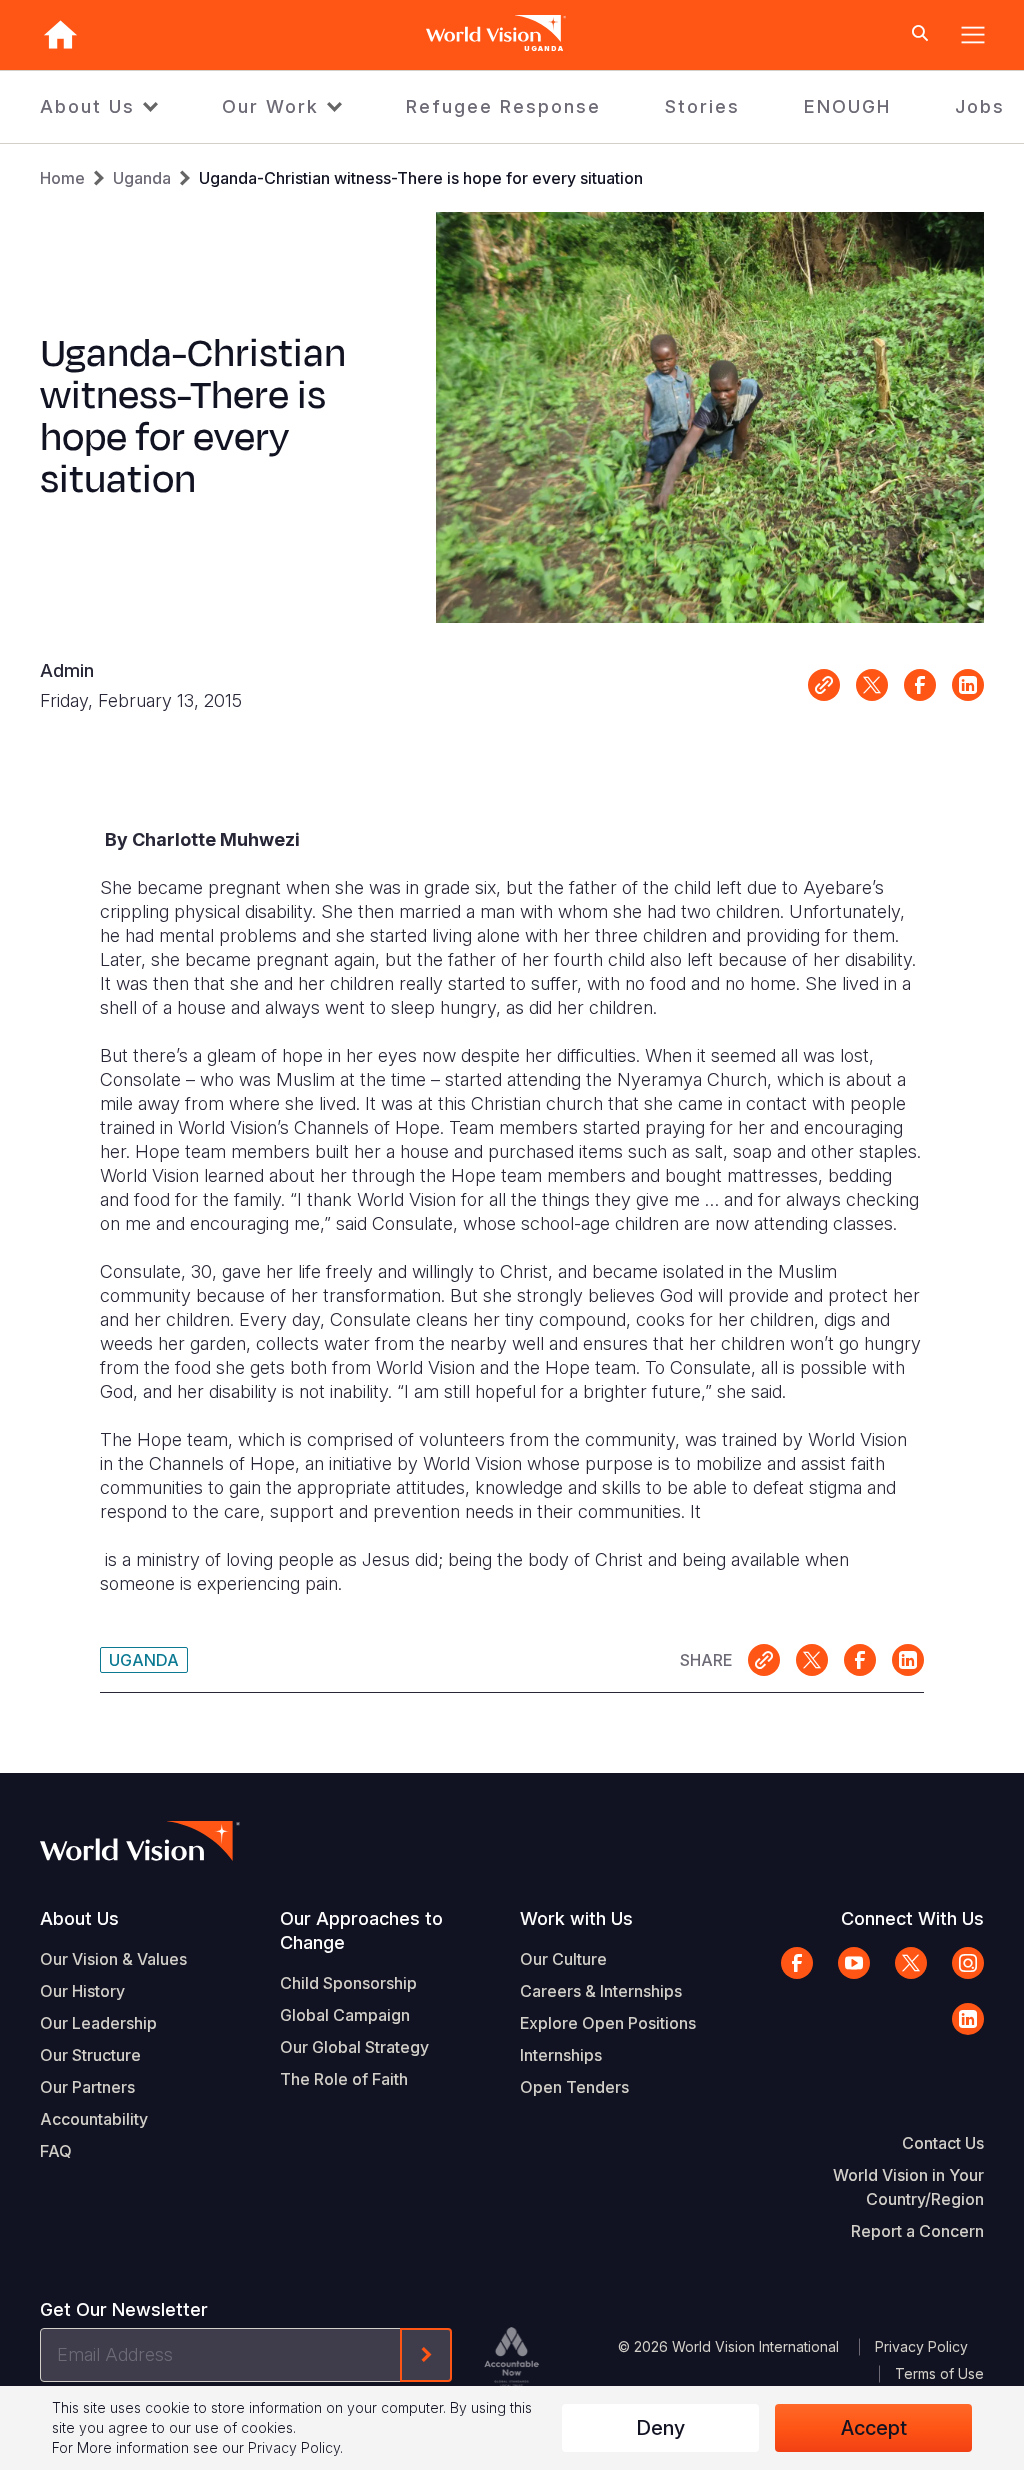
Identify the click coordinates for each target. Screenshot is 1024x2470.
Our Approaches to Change (361, 1930)
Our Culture (563, 1959)
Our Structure (90, 2055)
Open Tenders (574, 2087)
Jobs (980, 106)
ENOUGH (847, 106)
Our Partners (87, 2087)
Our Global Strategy (354, 2047)
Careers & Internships (601, 1991)
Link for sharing (824, 685)
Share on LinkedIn (968, 685)
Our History (82, 1991)
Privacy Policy (921, 2346)
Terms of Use (939, 2373)
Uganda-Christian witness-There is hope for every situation (421, 178)
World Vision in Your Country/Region (908, 2187)
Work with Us (576, 1918)
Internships (561, 2055)
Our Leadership (98, 2023)
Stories (702, 106)
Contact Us (943, 2143)
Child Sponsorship (348, 1983)
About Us (87, 106)
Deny (660, 2428)
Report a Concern (917, 2231)
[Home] (60, 34)
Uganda (142, 178)
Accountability (94, 2119)
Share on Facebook (920, 685)
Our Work (270, 106)
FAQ (56, 2151)
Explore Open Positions (608, 2023)
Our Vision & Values (113, 1959)
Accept (874, 2428)
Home (62, 178)
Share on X (872, 685)
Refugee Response (503, 106)
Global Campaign (345, 2015)
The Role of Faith (344, 2079)
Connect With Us (912, 1918)
